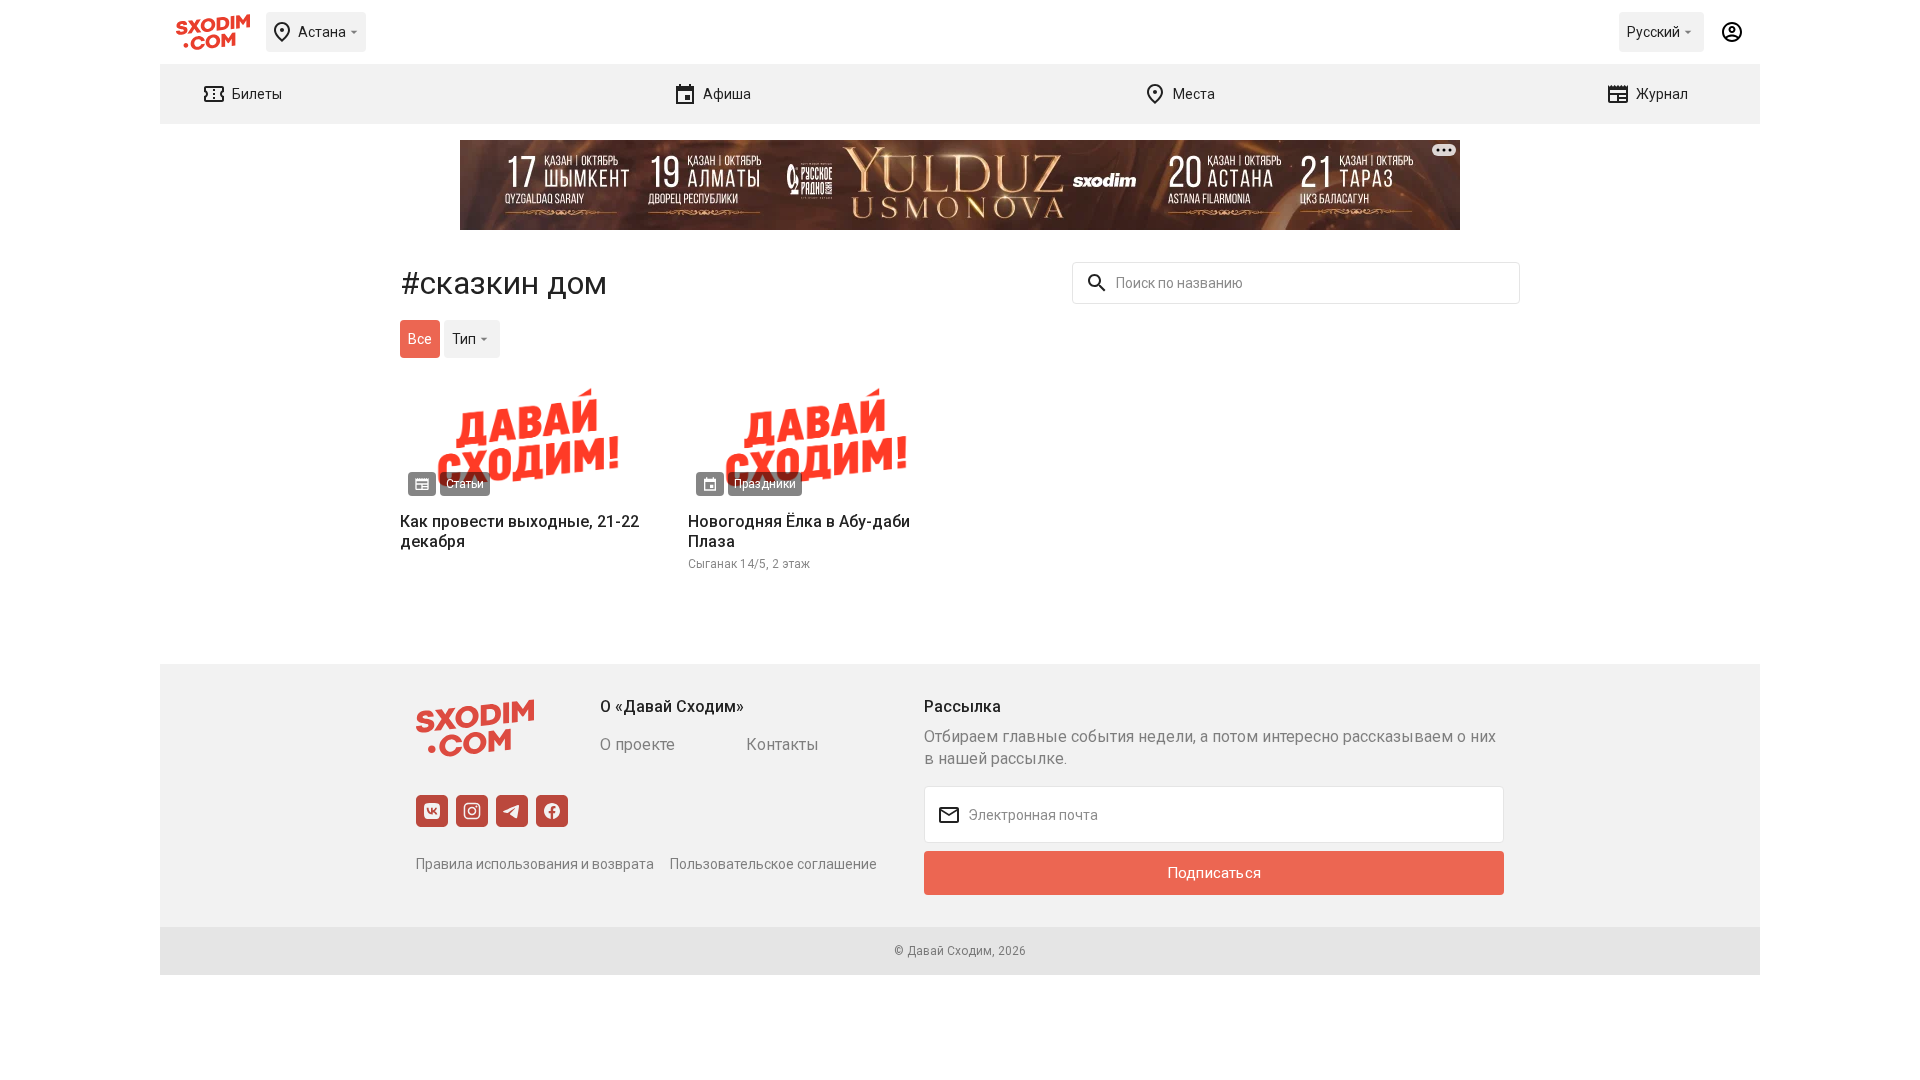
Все (420, 339)
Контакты (782, 744)
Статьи (465, 484)
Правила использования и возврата (535, 864)
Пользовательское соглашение (773, 864)
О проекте (637, 744)
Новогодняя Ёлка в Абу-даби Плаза (799, 531)
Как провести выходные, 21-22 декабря (519, 531)
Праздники (765, 484)
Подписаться (1214, 873)
